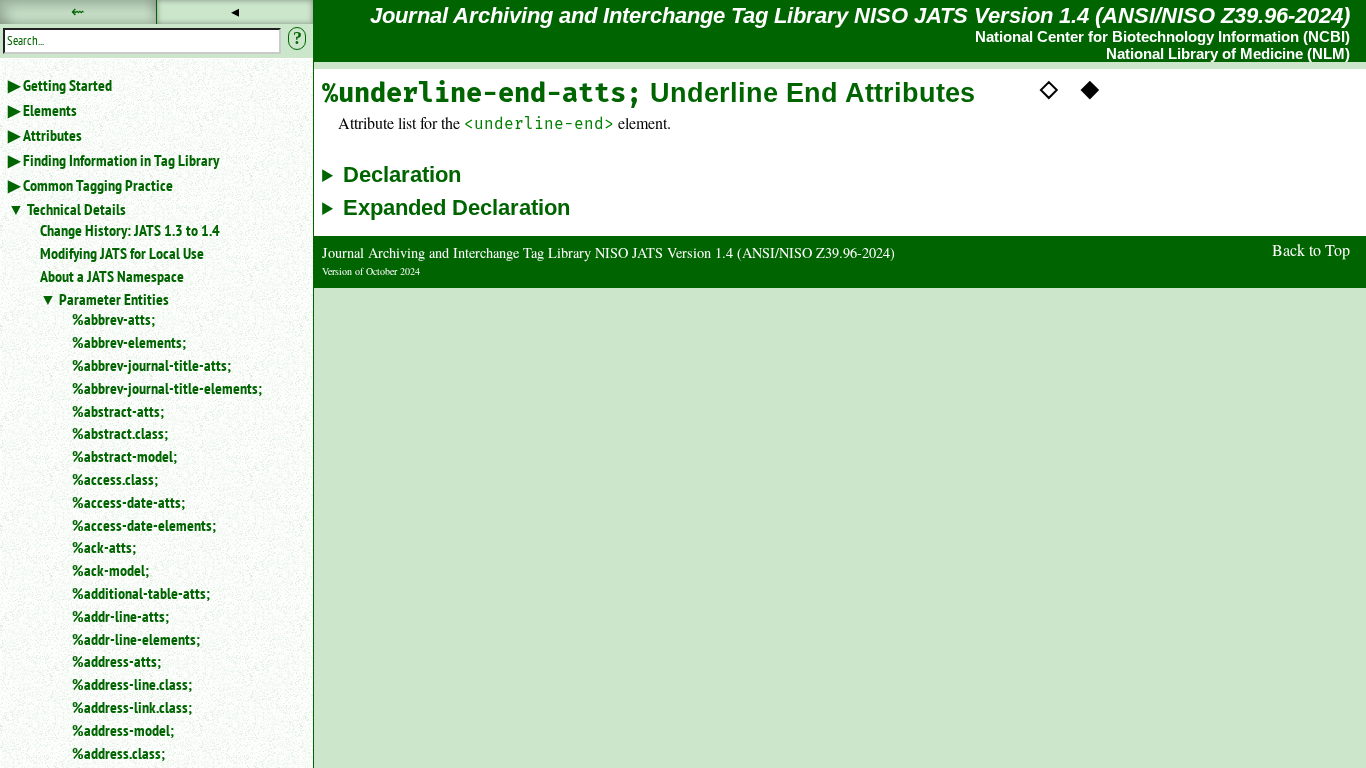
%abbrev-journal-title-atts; (151, 365)
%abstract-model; (124, 456)
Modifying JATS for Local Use (122, 253)
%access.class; (115, 479)
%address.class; (118, 753)
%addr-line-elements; (136, 639)
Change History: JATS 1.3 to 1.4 (130, 230)
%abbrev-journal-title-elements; (167, 388)
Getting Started (67, 85)
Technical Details (76, 209)
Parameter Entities (114, 299)
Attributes (52, 135)
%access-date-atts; (128, 502)
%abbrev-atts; (113, 319)
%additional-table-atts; (141, 593)
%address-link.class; (132, 707)
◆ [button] (1090, 87)
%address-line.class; (132, 684)
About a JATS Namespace (112, 276)
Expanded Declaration (456, 208)
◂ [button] (235, 11)
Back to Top (1311, 249)
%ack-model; (110, 570)
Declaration (402, 175)
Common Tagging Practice (98, 185)
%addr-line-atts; (120, 616)
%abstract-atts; (118, 411)
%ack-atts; (104, 547)
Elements (50, 110)
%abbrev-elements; (129, 342)
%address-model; (123, 730)
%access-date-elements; (144, 525)
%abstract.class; (120, 433)
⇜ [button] (77, 11)
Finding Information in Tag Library (121, 160)
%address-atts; (116, 661)
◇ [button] (1049, 87)
